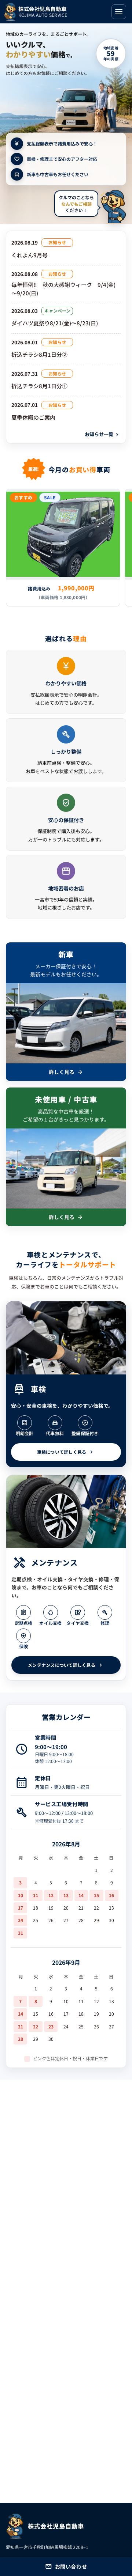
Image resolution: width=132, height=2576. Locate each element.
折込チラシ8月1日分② (39, 354)
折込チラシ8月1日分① (39, 386)
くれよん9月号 (30, 255)
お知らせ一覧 (103, 434)
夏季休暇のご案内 (33, 417)
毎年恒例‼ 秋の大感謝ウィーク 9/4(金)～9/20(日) (63, 289)
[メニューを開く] (119, 12)
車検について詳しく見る (66, 1452)
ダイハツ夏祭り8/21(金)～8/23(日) (55, 323)
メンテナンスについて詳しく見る (66, 1665)
